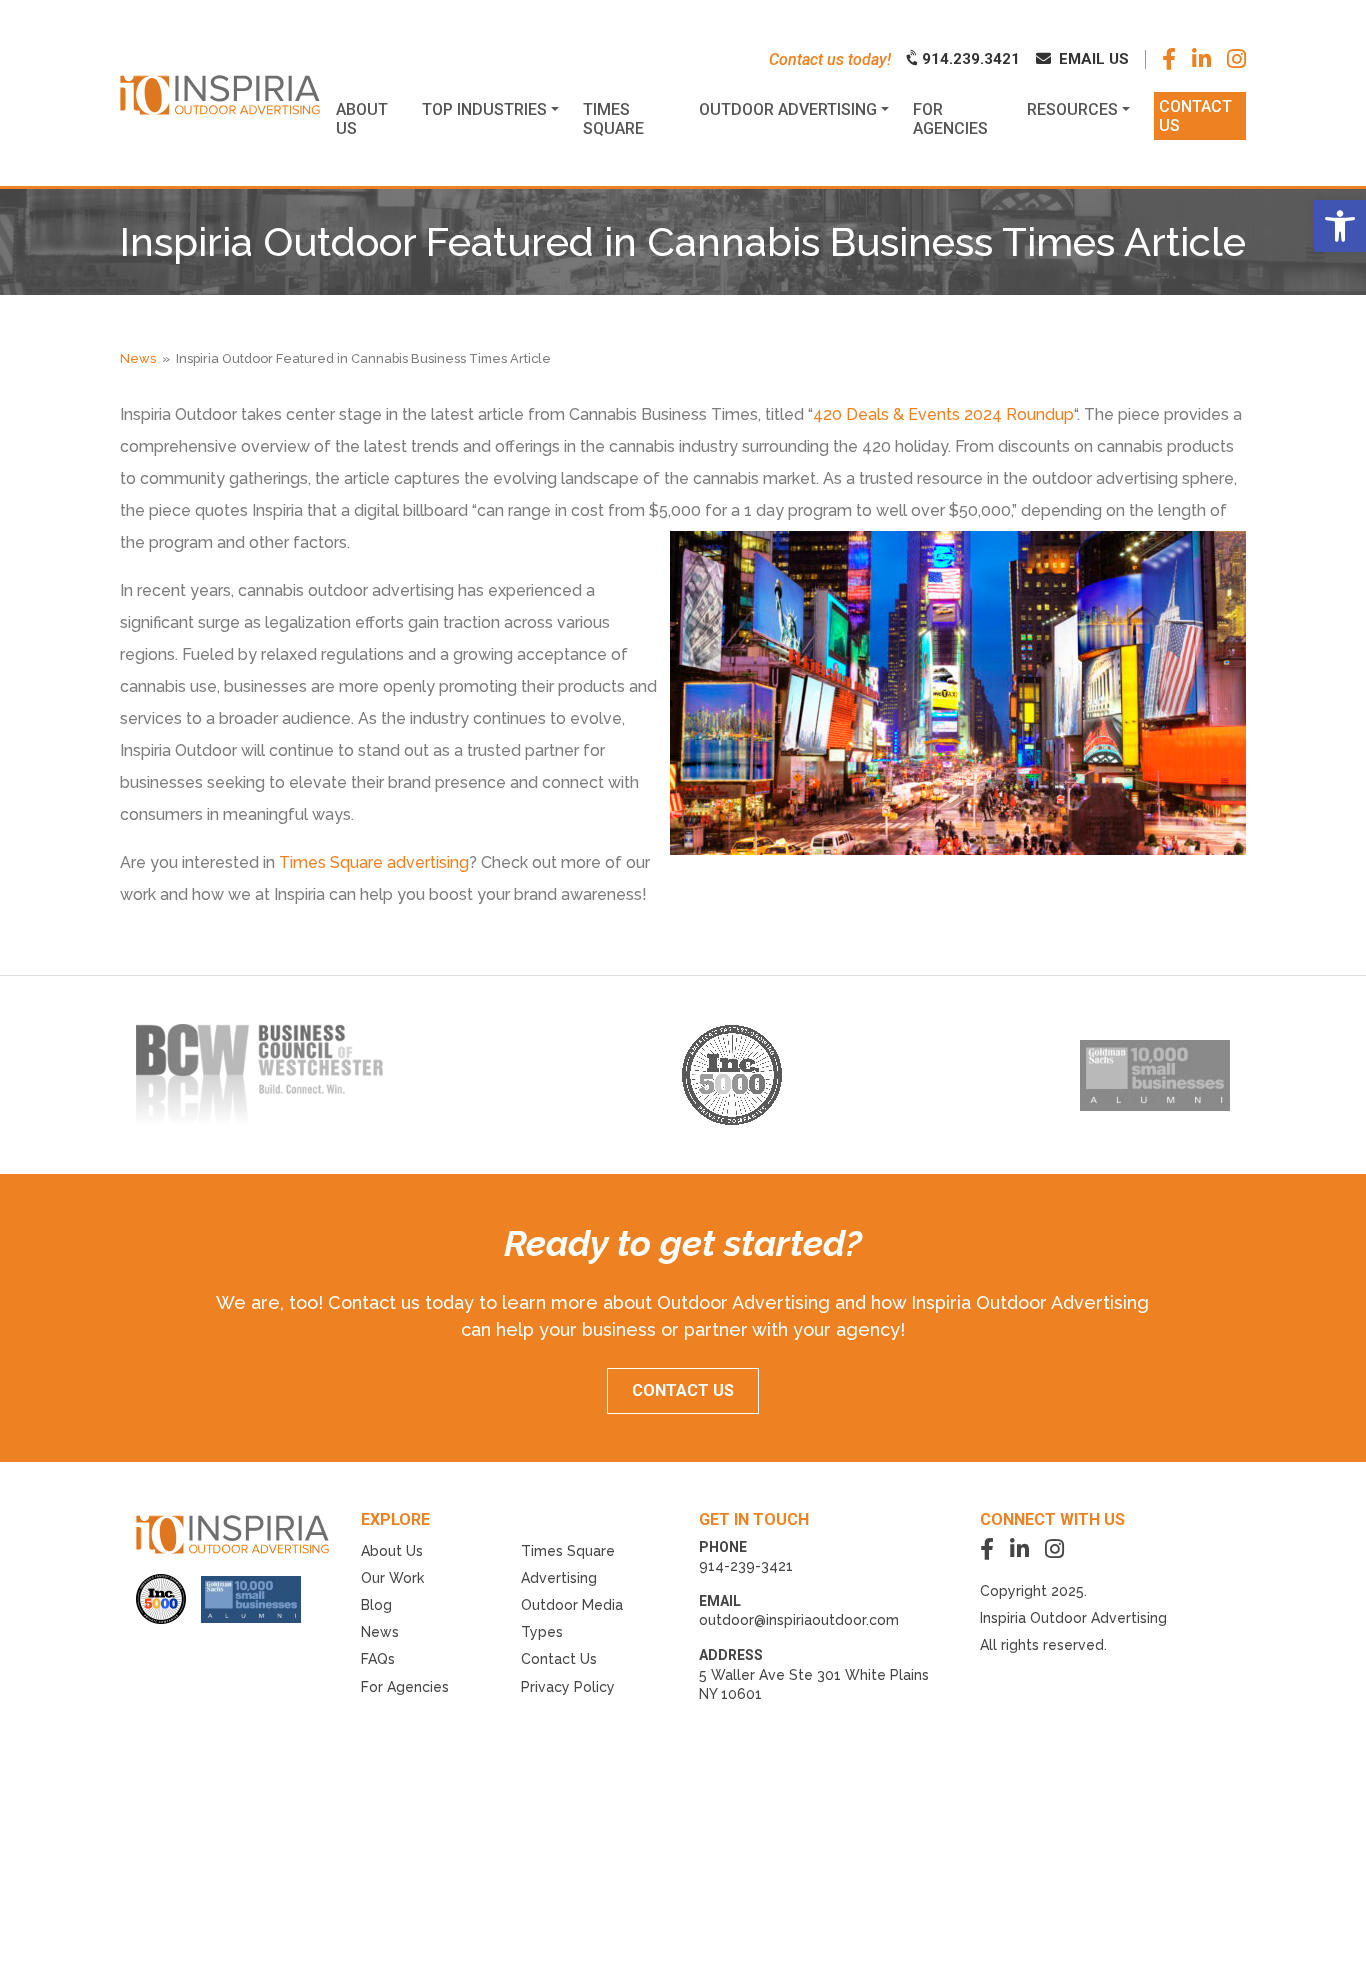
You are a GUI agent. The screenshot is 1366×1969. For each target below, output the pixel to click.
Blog (376, 1605)
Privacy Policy (568, 1687)
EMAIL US (1092, 59)
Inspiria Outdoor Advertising (1073, 1618)
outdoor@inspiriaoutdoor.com (799, 1620)
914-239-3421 (746, 1566)
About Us (392, 1551)
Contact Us (559, 1659)
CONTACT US (683, 1390)
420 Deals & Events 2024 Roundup (943, 414)
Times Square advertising (374, 862)
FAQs (378, 1659)
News (138, 358)
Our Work (392, 1578)
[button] (1340, 226)
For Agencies (405, 1687)
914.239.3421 (969, 59)
